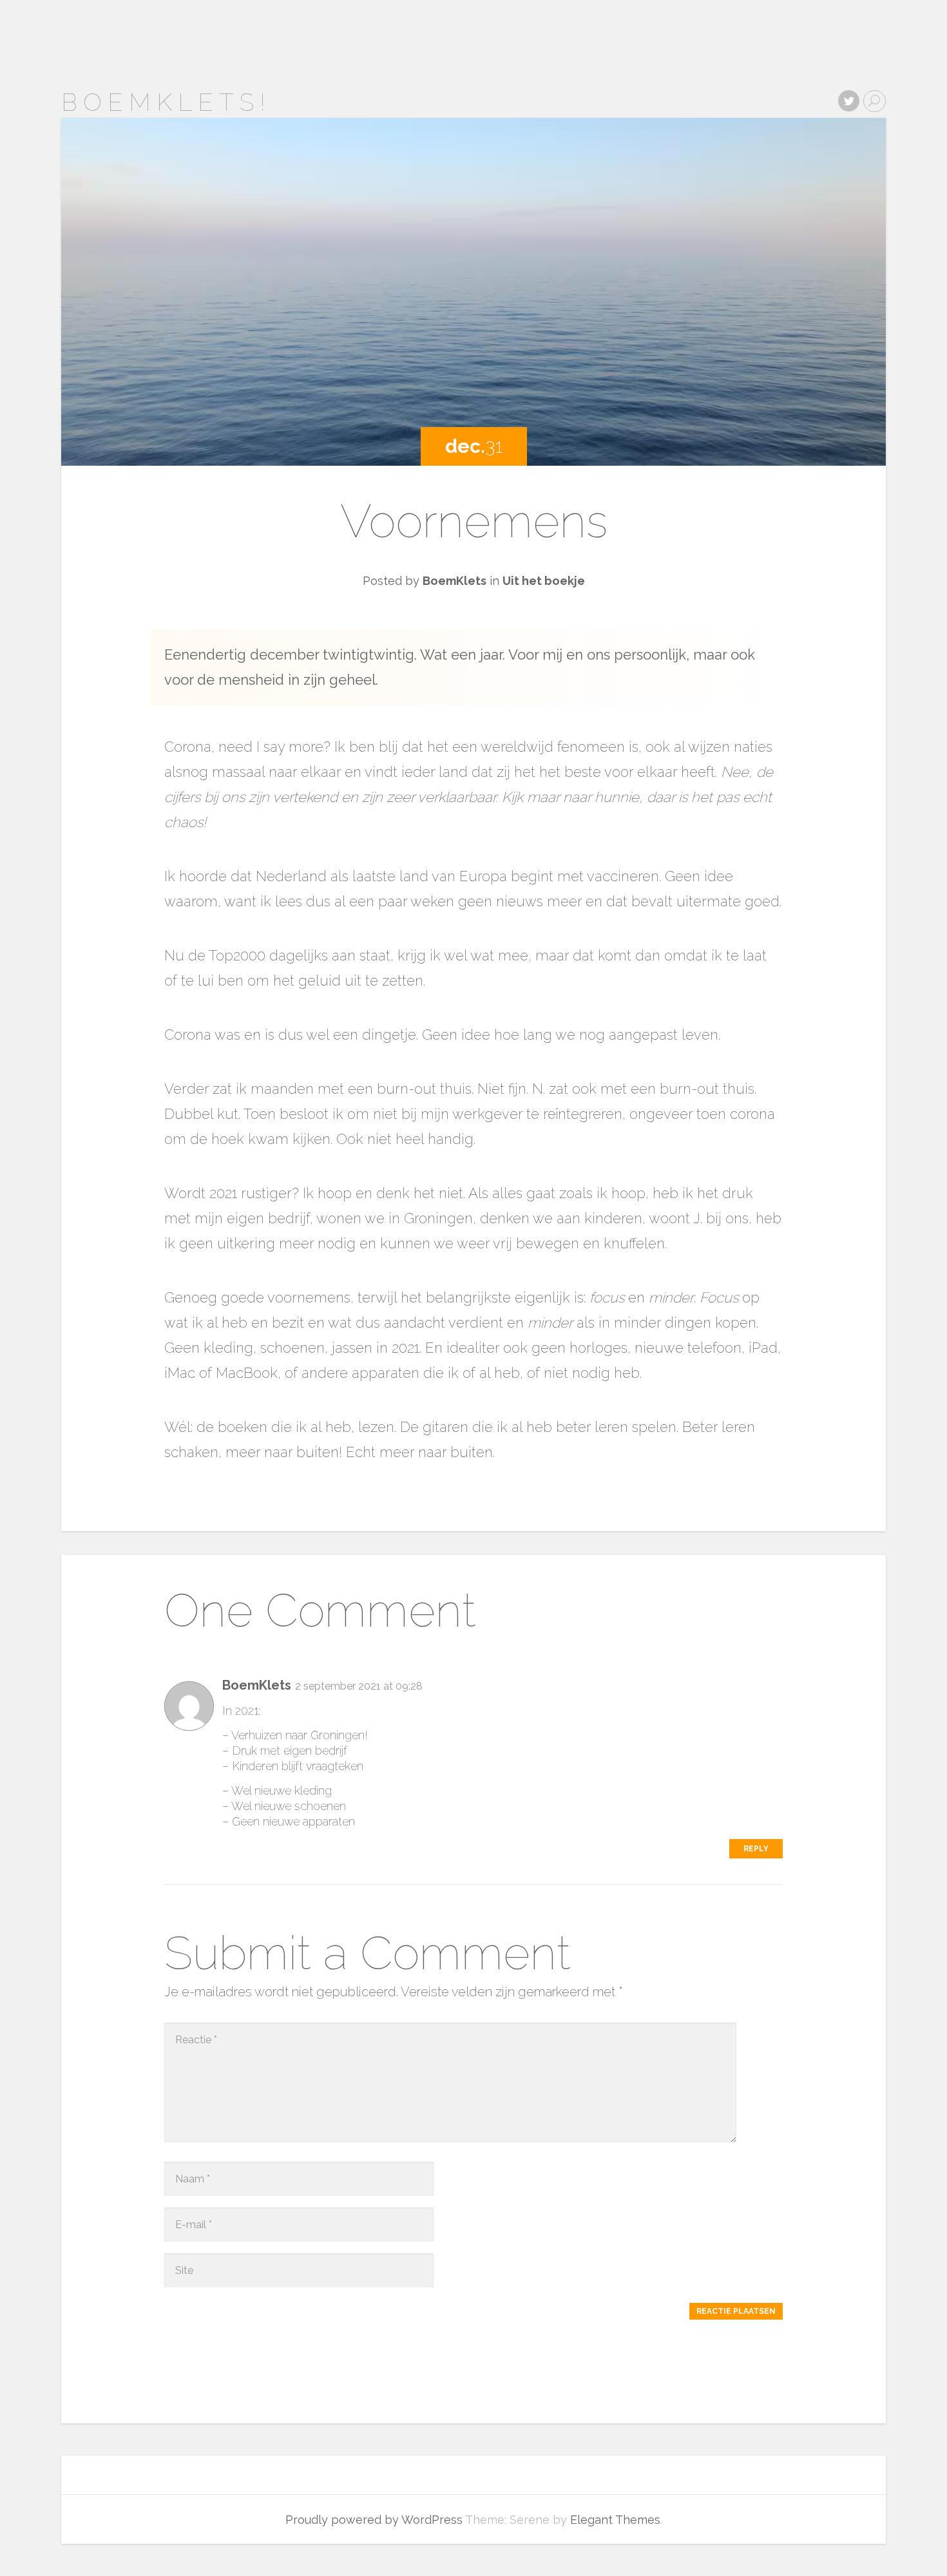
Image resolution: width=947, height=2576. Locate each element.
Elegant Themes (615, 2520)
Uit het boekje (544, 581)
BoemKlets (454, 581)
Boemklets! (166, 102)
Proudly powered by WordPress (374, 2520)
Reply (756, 1849)
